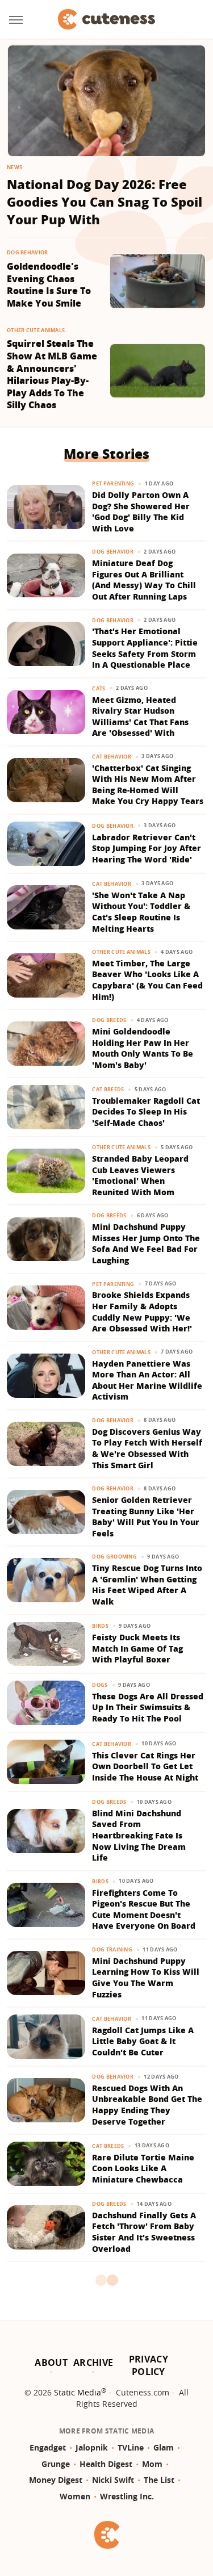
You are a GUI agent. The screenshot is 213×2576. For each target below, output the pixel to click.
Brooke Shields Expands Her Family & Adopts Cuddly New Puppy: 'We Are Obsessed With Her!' (142, 1312)
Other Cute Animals (36, 330)
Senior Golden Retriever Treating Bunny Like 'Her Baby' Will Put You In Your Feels (146, 1517)
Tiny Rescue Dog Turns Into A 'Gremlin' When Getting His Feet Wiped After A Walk (147, 1585)
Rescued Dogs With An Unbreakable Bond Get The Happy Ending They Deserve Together (147, 2105)
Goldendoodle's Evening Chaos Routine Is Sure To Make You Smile (49, 285)
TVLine (131, 2447)
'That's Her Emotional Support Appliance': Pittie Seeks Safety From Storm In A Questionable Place (145, 648)
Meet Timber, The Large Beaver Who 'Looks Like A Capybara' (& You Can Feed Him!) (147, 980)
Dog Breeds (109, 1020)
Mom (152, 2464)
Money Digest (56, 2480)
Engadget (48, 2447)
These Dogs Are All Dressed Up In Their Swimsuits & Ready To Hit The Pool (148, 1707)
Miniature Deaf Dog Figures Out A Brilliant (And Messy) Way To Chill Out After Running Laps (144, 580)
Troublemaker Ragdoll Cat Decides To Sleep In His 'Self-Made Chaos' (146, 1112)
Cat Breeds (108, 1089)
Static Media (78, 2392)
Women (75, 2496)
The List (159, 2480)
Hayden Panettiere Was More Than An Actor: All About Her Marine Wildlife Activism (147, 1380)
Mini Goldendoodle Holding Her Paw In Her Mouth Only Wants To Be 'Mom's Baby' (143, 1048)
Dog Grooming (114, 1557)
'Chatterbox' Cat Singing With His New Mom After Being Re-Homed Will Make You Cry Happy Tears (148, 785)
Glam (164, 2447)
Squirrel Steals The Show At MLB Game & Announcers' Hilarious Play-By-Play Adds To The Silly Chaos (52, 374)
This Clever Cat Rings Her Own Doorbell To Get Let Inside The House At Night (145, 1766)
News (14, 167)
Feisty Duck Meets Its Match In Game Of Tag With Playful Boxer (137, 1648)
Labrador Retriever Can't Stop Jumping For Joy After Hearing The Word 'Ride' (147, 848)
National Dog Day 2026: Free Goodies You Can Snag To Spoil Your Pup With (105, 202)
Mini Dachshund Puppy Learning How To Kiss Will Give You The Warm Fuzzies (146, 1978)
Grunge (56, 2464)
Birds (100, 1626)
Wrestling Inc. (127, 2496)
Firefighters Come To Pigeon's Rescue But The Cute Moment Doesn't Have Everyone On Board (144, 1909)
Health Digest (106, 2464)
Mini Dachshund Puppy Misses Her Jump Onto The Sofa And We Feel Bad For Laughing (146, 1243)
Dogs (100, 1685)
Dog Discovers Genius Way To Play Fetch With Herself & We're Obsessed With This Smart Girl (147, 1448)
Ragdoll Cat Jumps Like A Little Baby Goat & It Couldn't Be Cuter (143, 2041)
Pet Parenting (113, 483)
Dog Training (112, 1949)
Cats (99, 688)
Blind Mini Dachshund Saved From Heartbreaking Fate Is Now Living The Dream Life (139, 1835)
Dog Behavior (28, 252)
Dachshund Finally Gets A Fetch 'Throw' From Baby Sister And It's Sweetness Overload (144, 2232)
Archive (93, 2363)
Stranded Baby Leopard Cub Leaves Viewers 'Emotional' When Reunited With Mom (140, 1175)
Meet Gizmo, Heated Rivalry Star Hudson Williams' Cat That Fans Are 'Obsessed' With (140, 717)
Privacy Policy (149, 2365)
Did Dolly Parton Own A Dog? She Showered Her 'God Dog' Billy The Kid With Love (141, 512)
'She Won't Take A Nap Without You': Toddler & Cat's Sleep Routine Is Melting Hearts (141, 912)
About (51, 2363)
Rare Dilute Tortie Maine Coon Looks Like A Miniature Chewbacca (143, 2168)
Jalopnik (92, 2447)
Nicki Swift (113, 2480)
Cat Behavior (112, 757)
